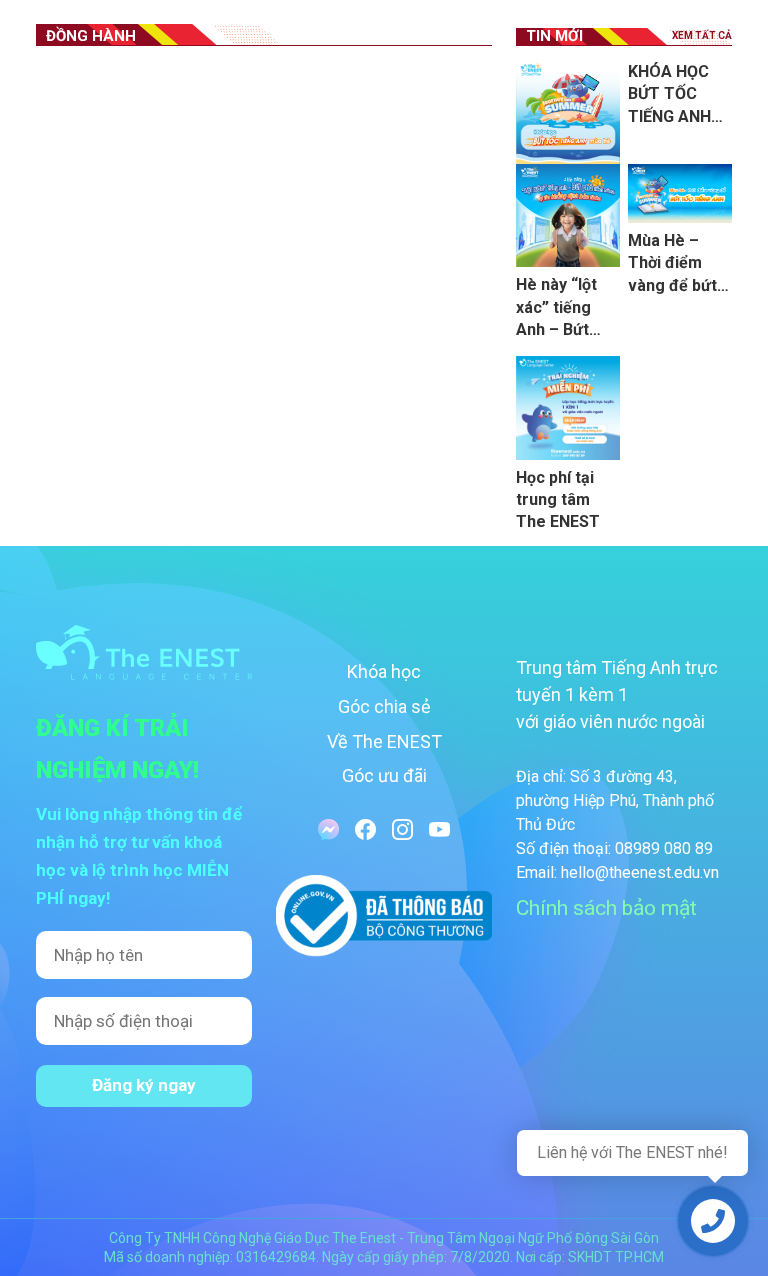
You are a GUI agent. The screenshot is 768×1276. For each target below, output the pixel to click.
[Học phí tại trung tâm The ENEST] (568, 408)
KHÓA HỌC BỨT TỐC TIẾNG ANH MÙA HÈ (669, 95)
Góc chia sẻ (384, 706)
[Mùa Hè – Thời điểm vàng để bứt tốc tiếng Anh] (680, 193)
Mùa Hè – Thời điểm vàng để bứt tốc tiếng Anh (677, 264)
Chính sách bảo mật (606, 908)
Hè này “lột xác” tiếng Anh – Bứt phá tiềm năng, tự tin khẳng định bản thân (558, 308)
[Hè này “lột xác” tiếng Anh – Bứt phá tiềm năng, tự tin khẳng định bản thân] (568, 216)
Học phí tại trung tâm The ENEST (558, 500)
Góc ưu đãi (384, 775)
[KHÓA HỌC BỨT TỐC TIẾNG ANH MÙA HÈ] (568, 112)
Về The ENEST (384, 741)
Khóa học (384, 671)
